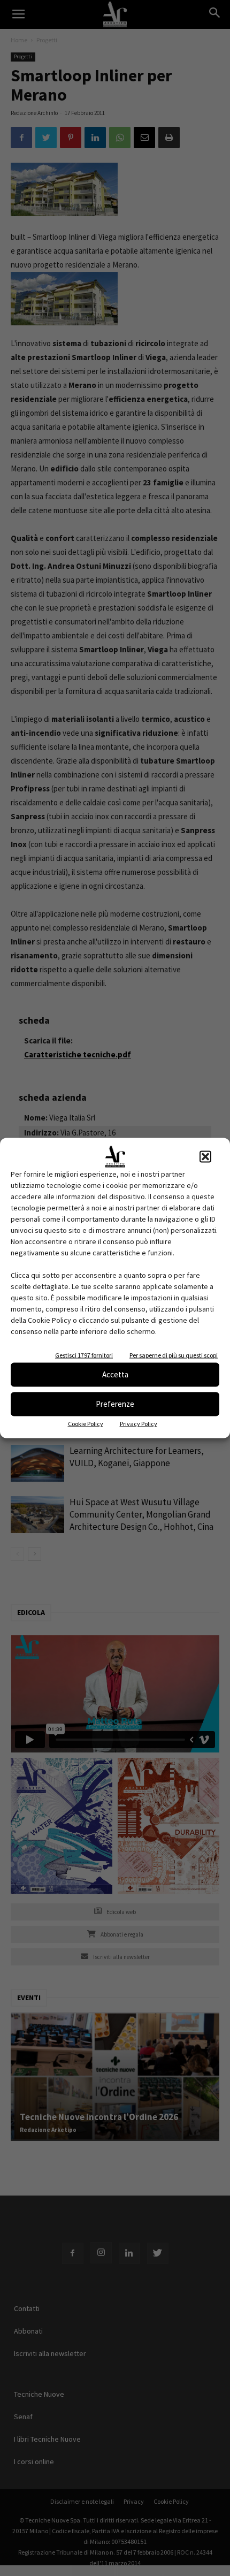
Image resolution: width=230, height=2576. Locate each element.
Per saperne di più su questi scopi (174, 1355)
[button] (205, 1156)
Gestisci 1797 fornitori (84, 1355)
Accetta (115, 1374)
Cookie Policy (86, 1423)
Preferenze (115, 1404)
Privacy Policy (139, 1423)
